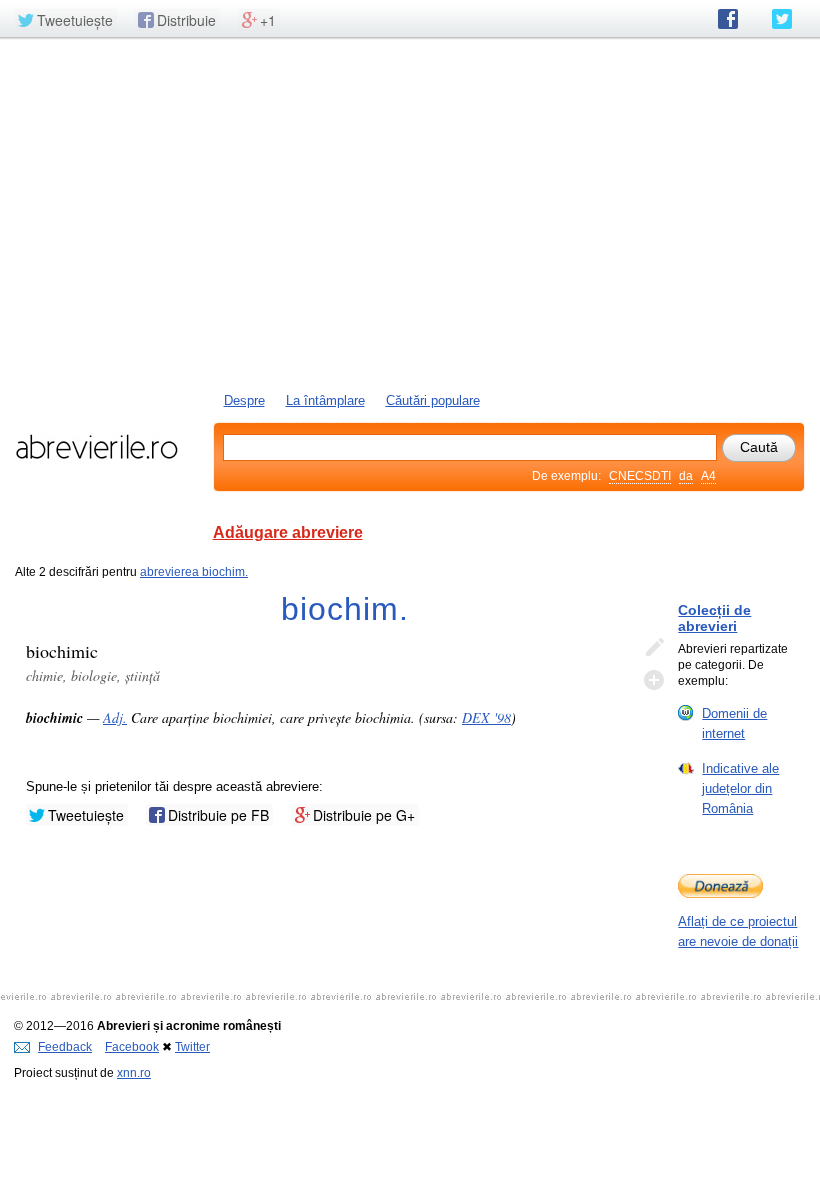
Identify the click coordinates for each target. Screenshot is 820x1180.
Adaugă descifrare (654, 680)
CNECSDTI (640, 476)
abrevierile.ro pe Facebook (728, 19)
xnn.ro (134, 1073)
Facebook (132, 1047)
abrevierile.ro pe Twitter (782, 19)
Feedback (65, 1047)
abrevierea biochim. (194, 572)
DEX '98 (486, 717)
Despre (244, 400)
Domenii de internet (734, 723)
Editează (654, 648)
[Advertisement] (410, 213)
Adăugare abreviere (288, 532)
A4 (708, 476)
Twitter (192, 1047)
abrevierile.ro (96, 447)
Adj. (115, 717)
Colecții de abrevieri (714, 618)
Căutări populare (433, 400)
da (686, 476)
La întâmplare (325, 400)
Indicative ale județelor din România (740, 788)
